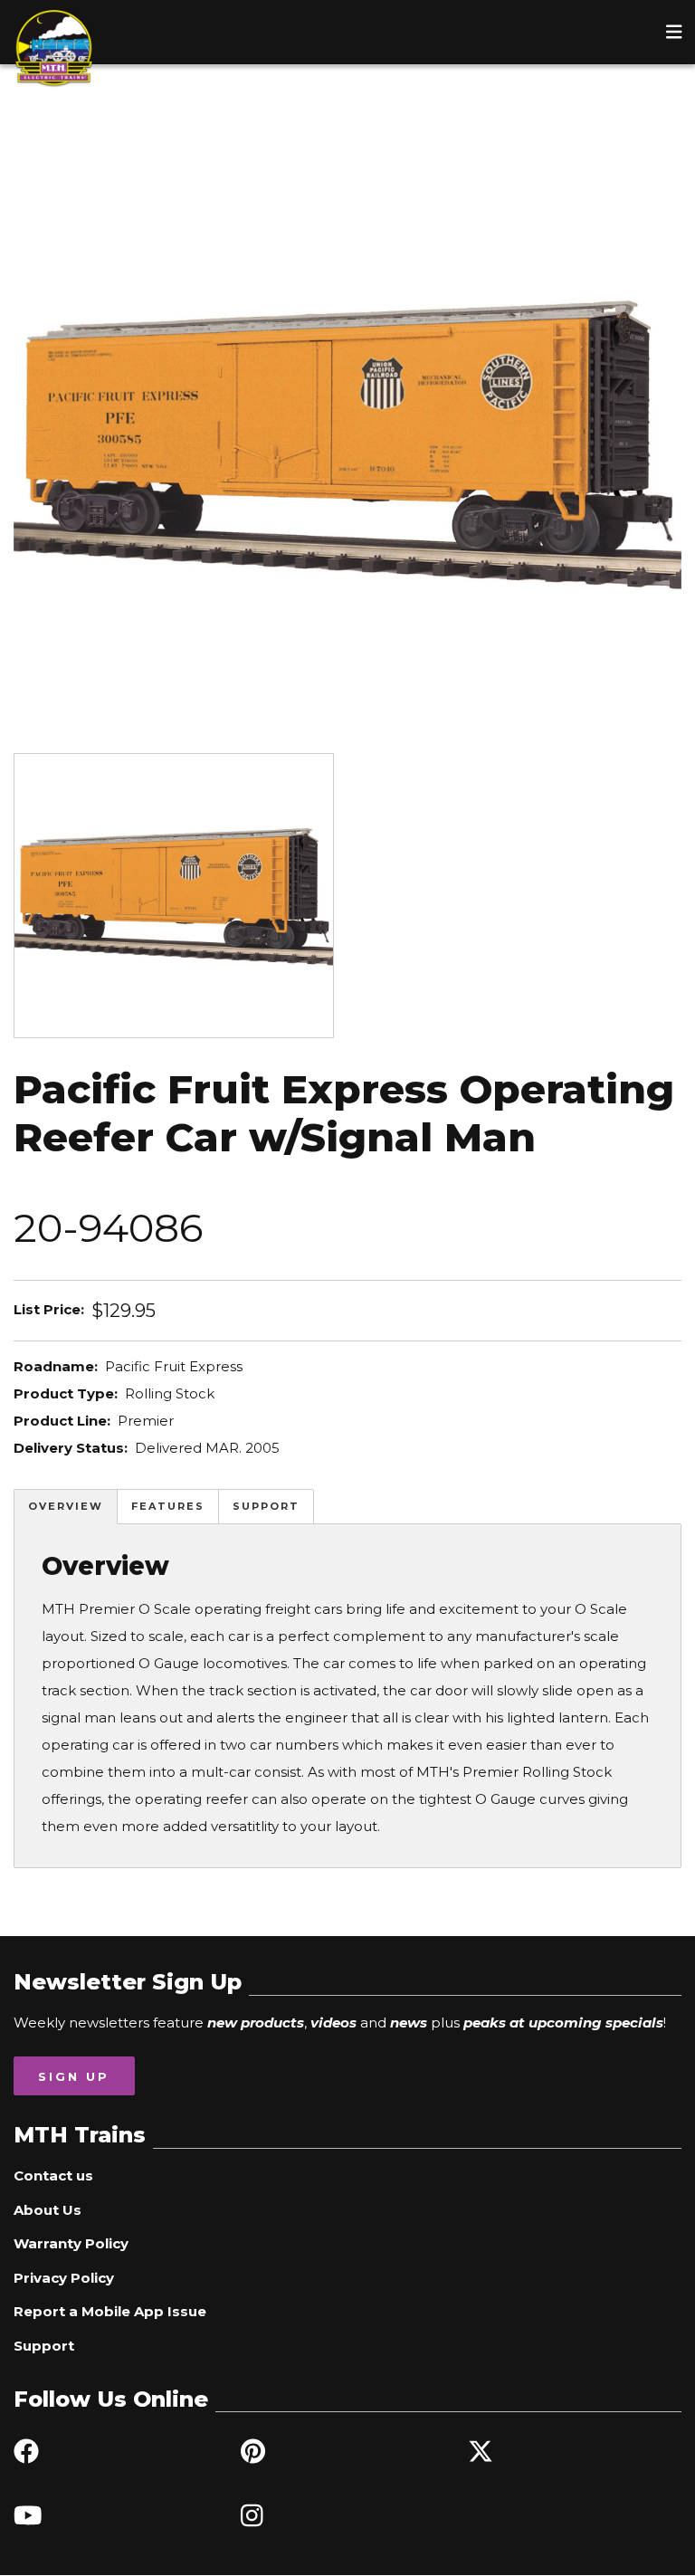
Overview (66, 1506)
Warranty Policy (71, 2243)
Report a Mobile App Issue (110, 2311)
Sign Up (74, 2076)
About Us (48, 2210)
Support (266, 1506)
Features (168, 1506)
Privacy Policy (64, 2278)
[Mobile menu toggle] (674, 32)
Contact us (53, 2175)
